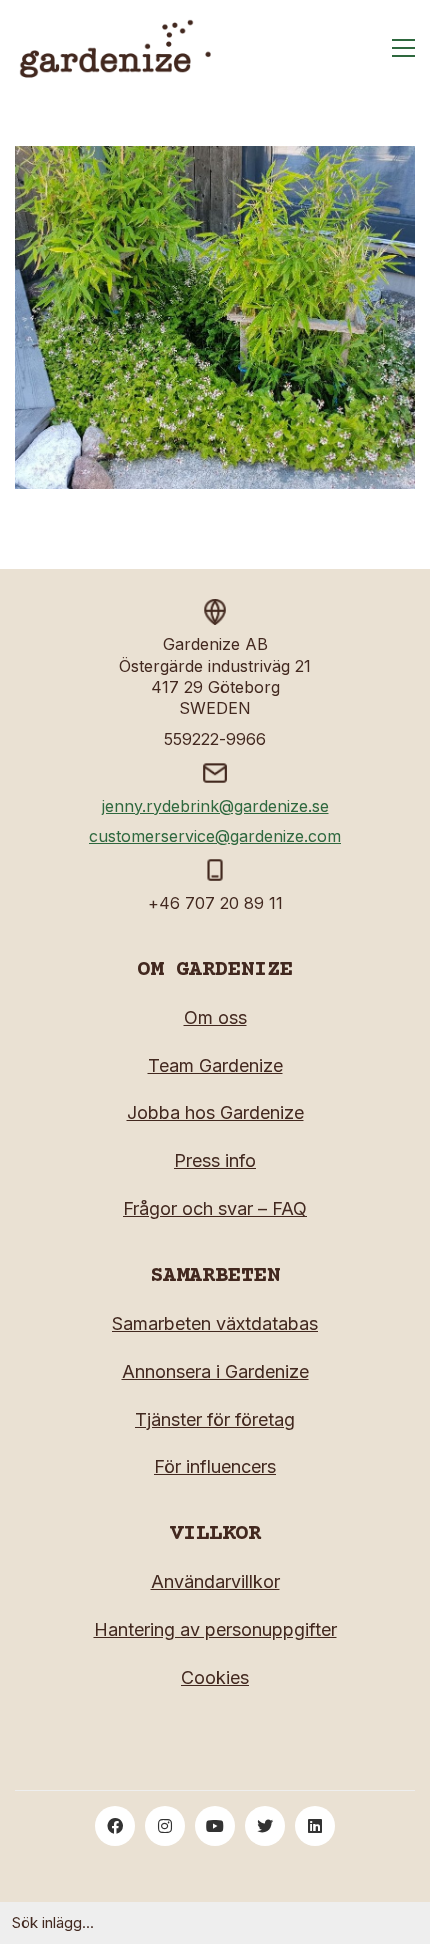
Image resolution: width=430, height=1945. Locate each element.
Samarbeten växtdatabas (215, 1323)
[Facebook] (115, 1826)
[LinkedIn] (315, 1826)
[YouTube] (215, 1826)
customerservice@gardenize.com (215, 836)
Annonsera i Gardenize (215, 1371)
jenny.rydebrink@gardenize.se (215, 806)
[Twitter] (265, 1826)
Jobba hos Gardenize (215, 1112)
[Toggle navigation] (403, 48)
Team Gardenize (215, 1065)
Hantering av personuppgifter (215, 1629)
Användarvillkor (215, 1581)
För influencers (215, 1466)
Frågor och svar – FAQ (215, 1208)
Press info (215, 1160)
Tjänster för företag (215, 1419)
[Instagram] (165, 1826)
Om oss (215, 1017)
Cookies (215, 1677)
